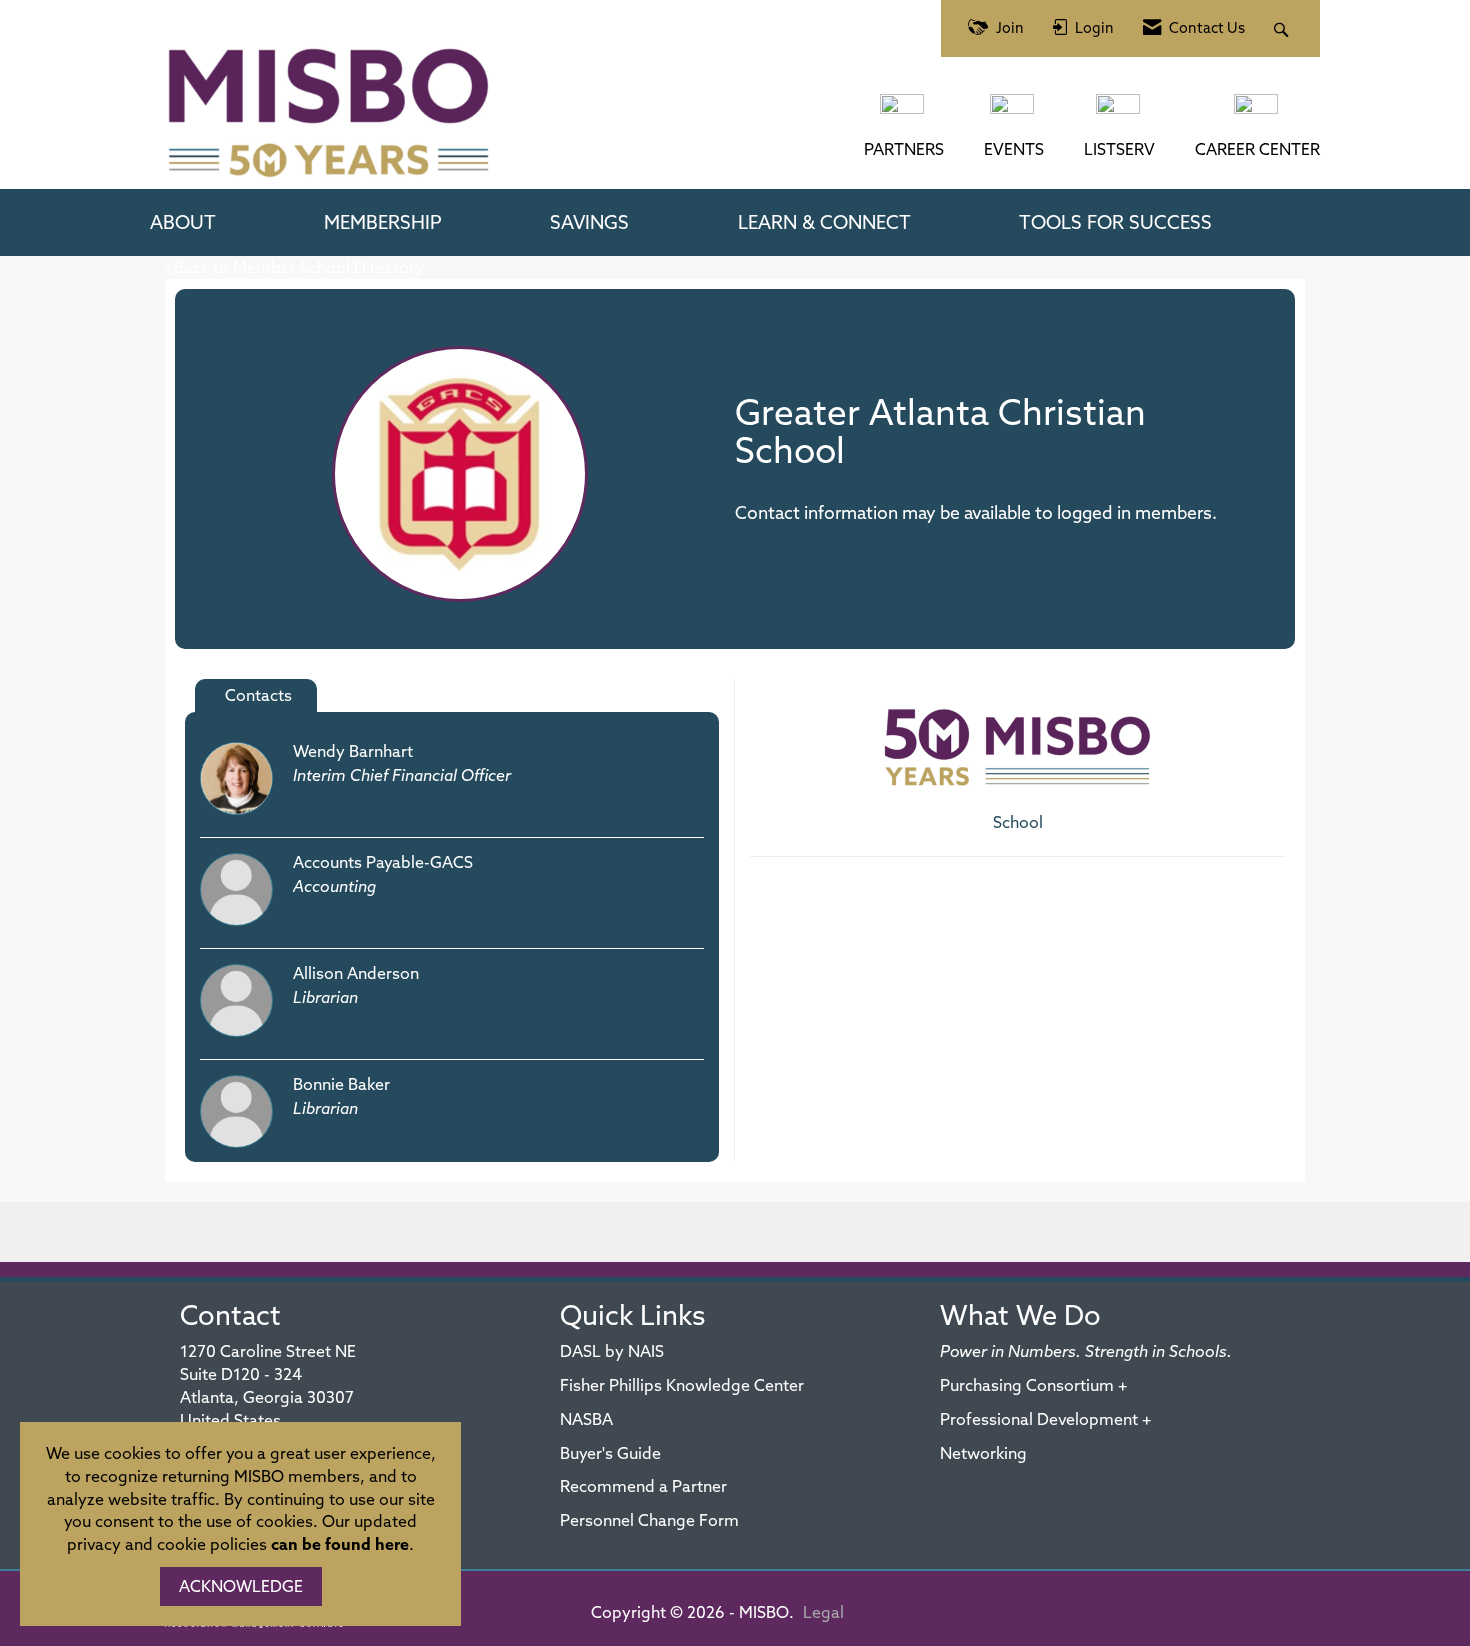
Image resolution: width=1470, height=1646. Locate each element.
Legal (823, 1612)
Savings (589, 222)
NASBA (586, 1419)
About (183, 222)
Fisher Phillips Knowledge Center (682, 1385)
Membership (383, 222)
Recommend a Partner (643, 1486)
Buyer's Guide (610, 1453)
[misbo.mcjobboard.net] (1258, 114)
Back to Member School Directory (299, 267)
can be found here (340, 1544)
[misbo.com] (904, 114)
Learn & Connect (824, 222)
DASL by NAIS (612, 1351)
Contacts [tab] (258, 695)
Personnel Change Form (649, 1520)
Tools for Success (1115, 222)
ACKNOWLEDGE (241, 1586)
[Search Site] (1283, 28)
